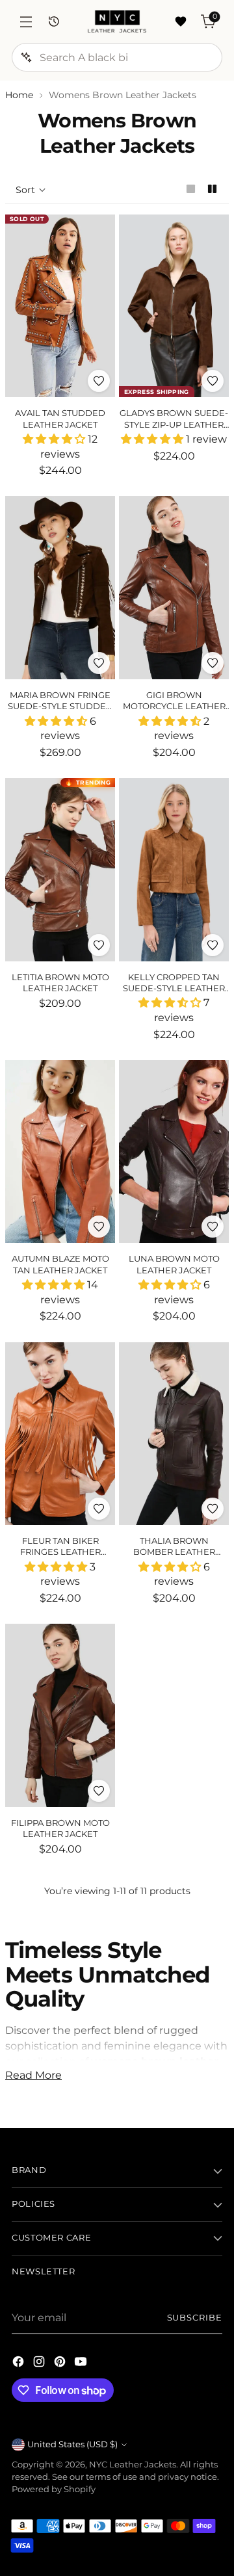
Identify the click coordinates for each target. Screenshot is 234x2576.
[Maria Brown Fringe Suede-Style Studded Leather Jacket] (60, 588)
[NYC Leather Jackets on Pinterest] (61, 2363)
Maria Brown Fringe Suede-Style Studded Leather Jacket (60, 706)
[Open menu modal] (26, 22)
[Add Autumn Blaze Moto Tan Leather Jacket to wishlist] (99, 1227)
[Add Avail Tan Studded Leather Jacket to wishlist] (99, 381)
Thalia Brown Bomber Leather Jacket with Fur (174, 1552)
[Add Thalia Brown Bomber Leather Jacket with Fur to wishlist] (213, 1509)
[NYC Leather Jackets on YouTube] (82, 2363)
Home (19, 95)
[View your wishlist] (180, 22)
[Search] (26, 57)
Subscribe (195, 2318)
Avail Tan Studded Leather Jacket (60, 418)
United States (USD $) (72, 2444)
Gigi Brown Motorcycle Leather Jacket (174, 706)
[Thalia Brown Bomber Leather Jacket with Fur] (174, 1434)
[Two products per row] (212, 189)
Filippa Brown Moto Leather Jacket (60, 1828)
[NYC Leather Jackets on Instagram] (40, 2363)
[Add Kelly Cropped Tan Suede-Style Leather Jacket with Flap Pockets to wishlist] (213, 945)
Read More (33, 2075)
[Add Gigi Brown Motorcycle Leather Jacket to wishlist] (213, 663)
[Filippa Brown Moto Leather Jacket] (60, 1715)
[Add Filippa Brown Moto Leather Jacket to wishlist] (99, 1791)
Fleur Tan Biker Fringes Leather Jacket (60, 1552)
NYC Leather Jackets (133, 2465)
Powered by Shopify (54, 2489)
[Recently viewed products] (54, 22)
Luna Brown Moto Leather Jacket (174, 1264)
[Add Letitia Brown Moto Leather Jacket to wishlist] (99, 945)
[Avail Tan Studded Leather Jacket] (60, 306)
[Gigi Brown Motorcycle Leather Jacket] (174, 588)
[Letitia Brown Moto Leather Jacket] (60, 870)
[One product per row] (191, 189)
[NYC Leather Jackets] (117, 21)
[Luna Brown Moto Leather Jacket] (174, 1152)
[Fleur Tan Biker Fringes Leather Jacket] (60, 1434)
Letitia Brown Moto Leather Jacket (60, 982)
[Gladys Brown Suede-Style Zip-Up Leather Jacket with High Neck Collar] (174, 306)
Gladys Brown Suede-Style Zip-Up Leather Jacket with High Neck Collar (174, 430)
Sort (25, 190)
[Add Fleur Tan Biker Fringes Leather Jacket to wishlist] (99, 1509)
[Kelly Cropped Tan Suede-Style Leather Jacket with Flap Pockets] (174, 870)
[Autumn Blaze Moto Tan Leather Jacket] (60, 1152)
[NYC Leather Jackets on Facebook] (19, 2363)
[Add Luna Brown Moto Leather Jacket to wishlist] (213, 1227)
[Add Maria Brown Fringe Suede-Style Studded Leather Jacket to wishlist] (99, 663)
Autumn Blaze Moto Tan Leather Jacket (60, 1264)
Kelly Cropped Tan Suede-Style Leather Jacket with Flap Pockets (174, 994)
